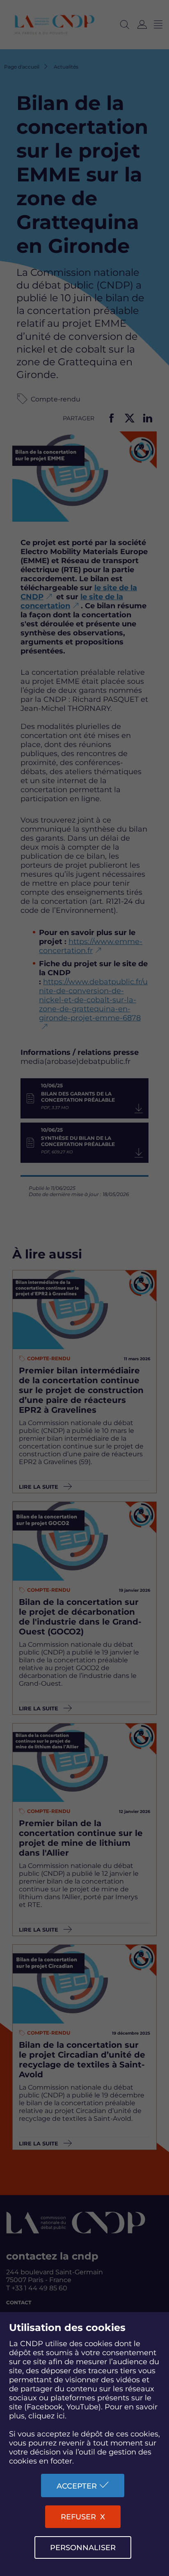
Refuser (78, 2517)
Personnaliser (83, 2548)
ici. (62, 2416)
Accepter (77, 2486)
